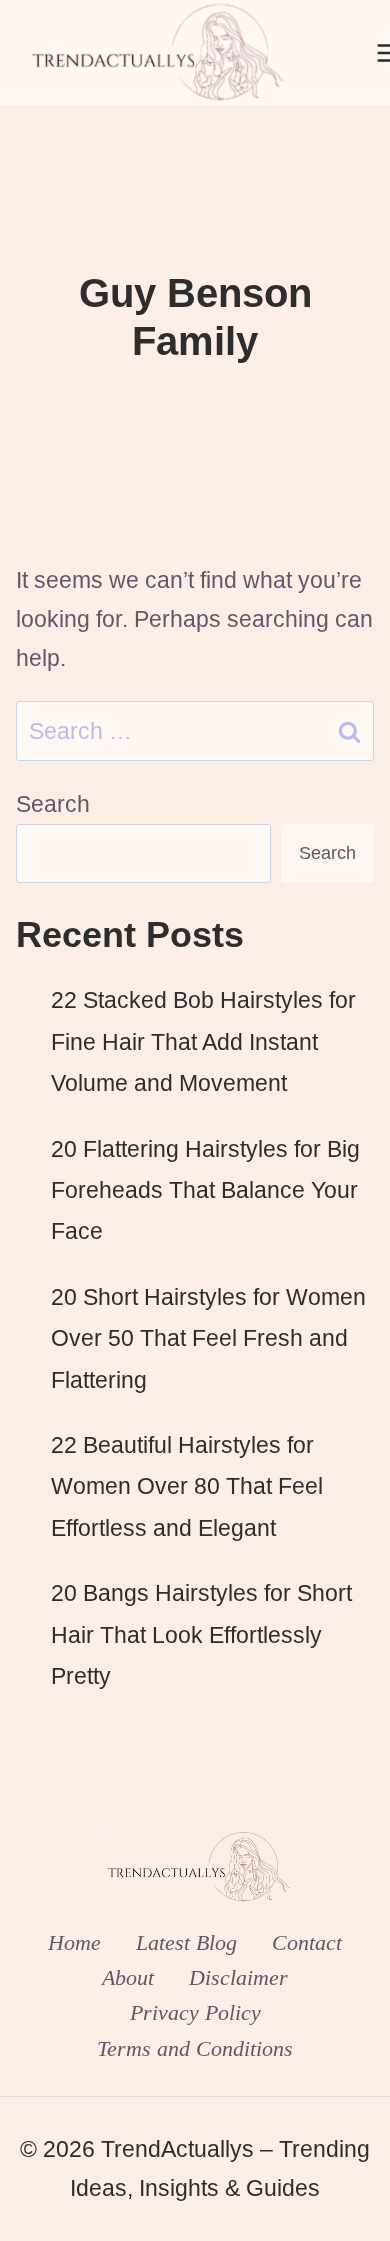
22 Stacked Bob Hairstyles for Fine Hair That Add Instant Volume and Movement (203, 1041)
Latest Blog (186, 1942)
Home (74, 1942)
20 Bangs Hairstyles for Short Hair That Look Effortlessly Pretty (201, 1634)
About (128, 1977)
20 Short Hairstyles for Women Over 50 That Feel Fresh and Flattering (208, 1338)
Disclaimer (238, 1977)
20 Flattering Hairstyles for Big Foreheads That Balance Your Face (205, 1190)
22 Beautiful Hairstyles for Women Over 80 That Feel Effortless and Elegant (187, 1486)
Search (53, 804)
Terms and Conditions (195, 2048)
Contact (307, 1942)
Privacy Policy (195, 2012)
